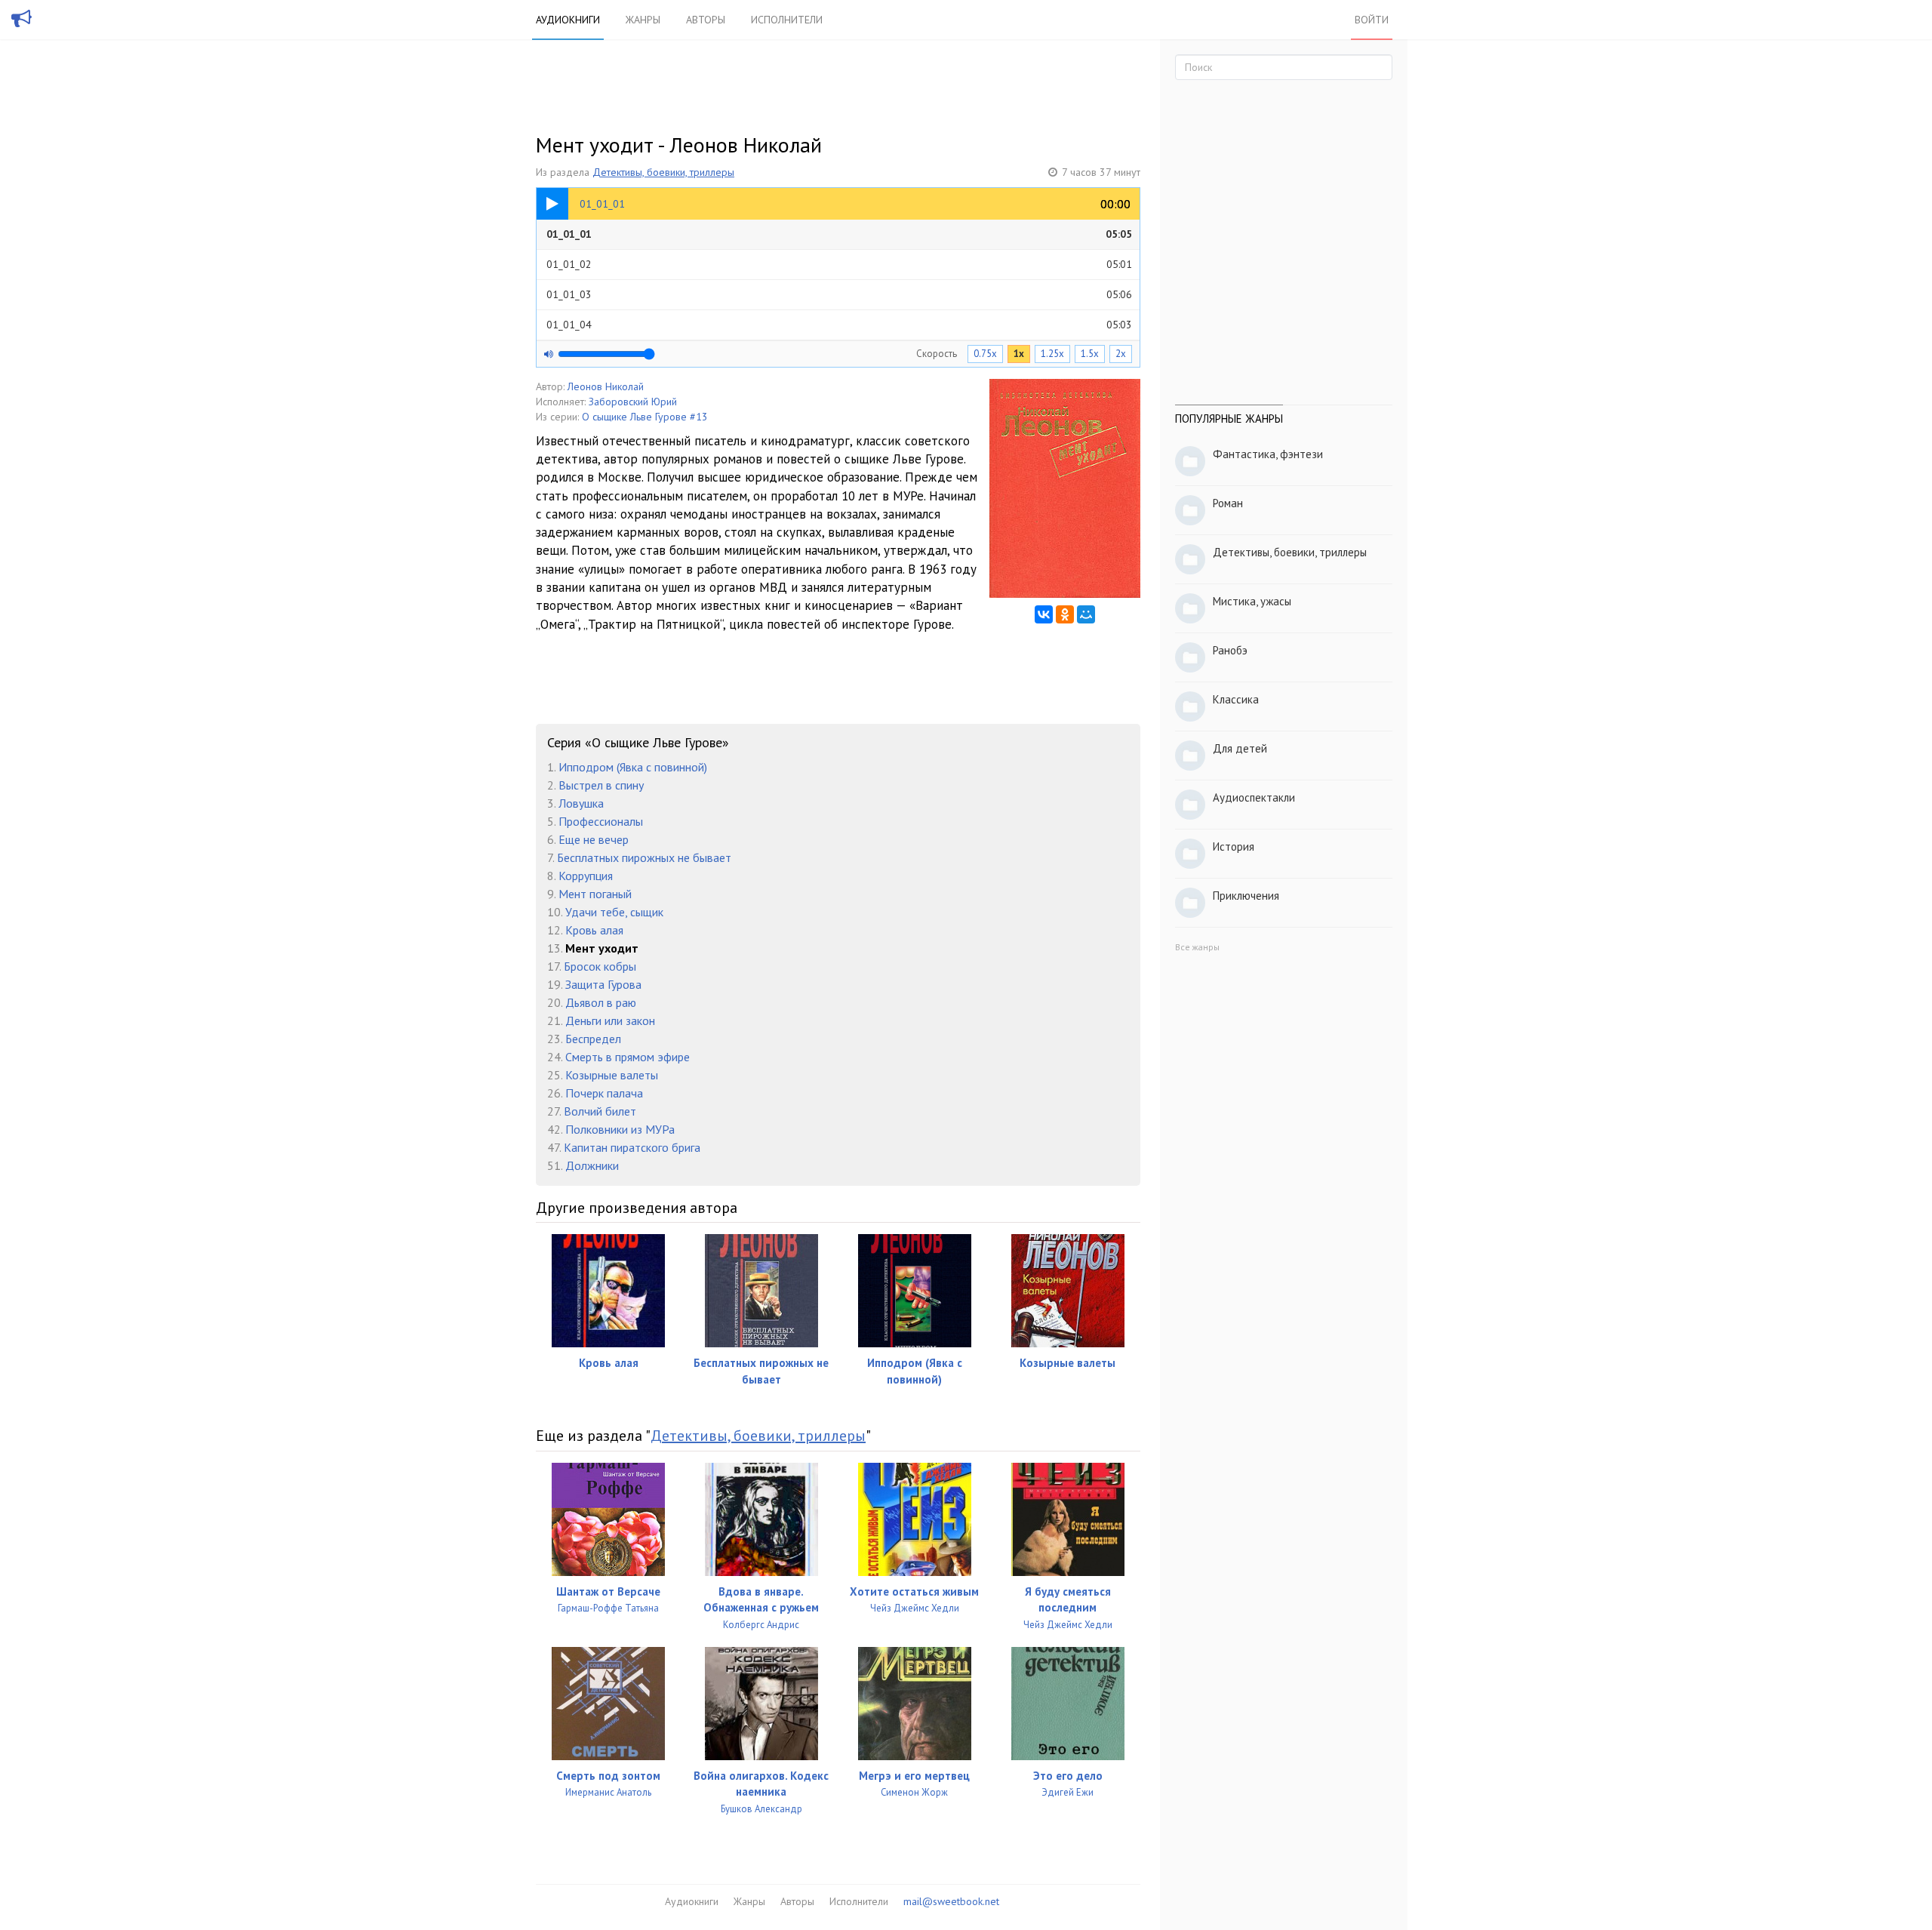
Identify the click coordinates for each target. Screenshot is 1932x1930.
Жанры (643, 20)
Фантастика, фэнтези (1268, 454)
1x (1019, 354)
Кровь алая (594, 930)
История (1234, 846)
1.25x (1052, 354)
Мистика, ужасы (1252, 601)
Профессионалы (601, 821)
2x (1121, 354)
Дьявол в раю (601, 1002)
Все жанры (1197, 947)
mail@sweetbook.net (951, 1901)
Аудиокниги (568, 20)
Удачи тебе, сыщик (614, 912)
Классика (1236, 699)
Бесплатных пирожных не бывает (644, 857)
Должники (592, 1165)
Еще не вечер (594, 839)
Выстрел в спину (601, 785)
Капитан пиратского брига (632, 1147)
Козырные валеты (612, 1075)
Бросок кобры (600, 966)
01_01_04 (839, 325)
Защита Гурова (603, 984)
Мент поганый (595, 894)
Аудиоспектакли (1254, 797)
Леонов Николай (606, 386)
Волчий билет (600, 1111)
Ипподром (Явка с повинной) (633, 767)
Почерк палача (604, 1093)
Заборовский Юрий (633, 402)
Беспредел (593, 1039)
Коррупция (586, 876)
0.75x (985, 354)
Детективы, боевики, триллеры (663, 172)
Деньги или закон (610, 1020)
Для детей (1240, 748)
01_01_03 (839, 294)
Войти (1372, 20)
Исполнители (787, 20)
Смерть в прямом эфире (628, 1057)
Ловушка (581, 803)
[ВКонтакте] (1044, 614)
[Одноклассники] (1065, 614)
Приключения (1246, 896)
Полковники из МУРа (620, 1129)
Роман (1228, 503)
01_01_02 (839, 264)
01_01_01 (839, 234)
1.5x (1090, 354)
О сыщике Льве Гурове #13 (645, 417)
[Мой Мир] (1086, 614)
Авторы (706, 20)
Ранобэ (1230, 650)
